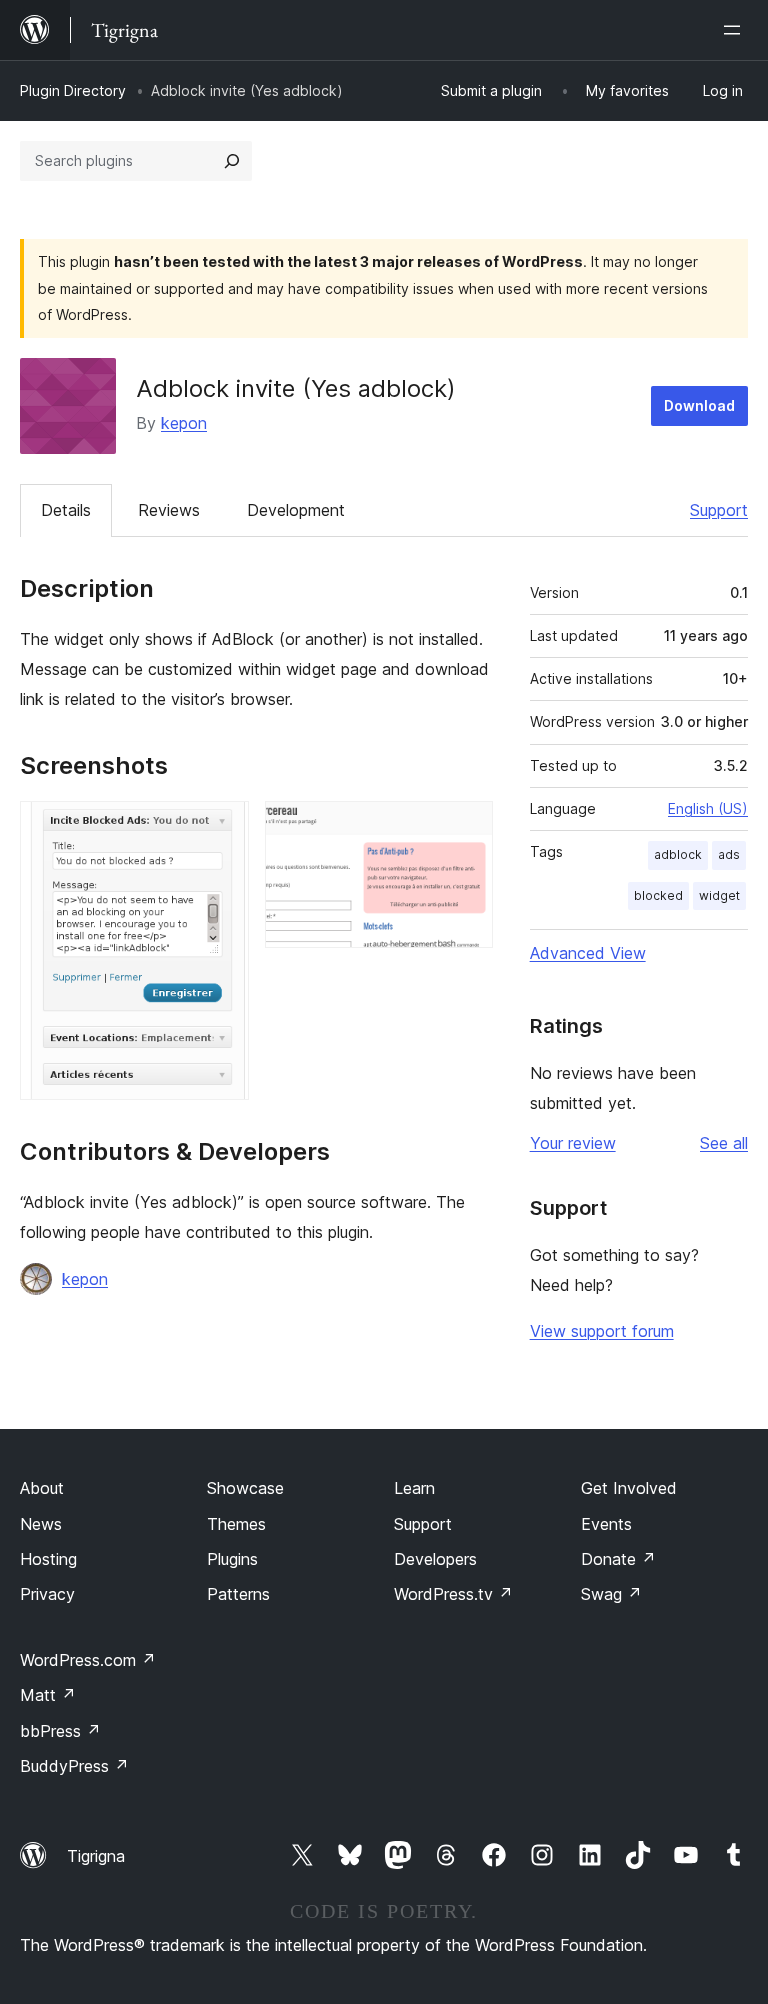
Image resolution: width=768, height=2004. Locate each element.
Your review (573, 1143)
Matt (48, 1695)
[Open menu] (736, 30)
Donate (618, 1559)
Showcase (245, 1488)
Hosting (48, 1559)
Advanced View (588, 953)
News (41, 1524)
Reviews (169, 510)
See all (724, 1143)
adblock (678, 854)
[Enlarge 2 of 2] (466, 828)
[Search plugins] (232, 161)
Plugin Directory (73, 90)
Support (719, 510)
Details (66, 510)
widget (719, 895)
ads (729, 854)
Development (296, 510)
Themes (236, 1524)
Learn (414, 1488)
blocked (658, 895)
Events (606, 1524)
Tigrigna (96, 1856)
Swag (611, 1594)
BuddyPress (74, 1766)
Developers (435, 1559)
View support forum (602, 1331)
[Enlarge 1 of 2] (222, 828)
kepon (184, 423)
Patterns (238, 1594)
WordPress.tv (453, 1594)
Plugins (232, 1559)
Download (699, 405)
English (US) (708, 808)
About (42, 1488)
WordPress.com (88, 1660)
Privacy (47, 1594)
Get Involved (629, 1488)
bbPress (60, 1731)
